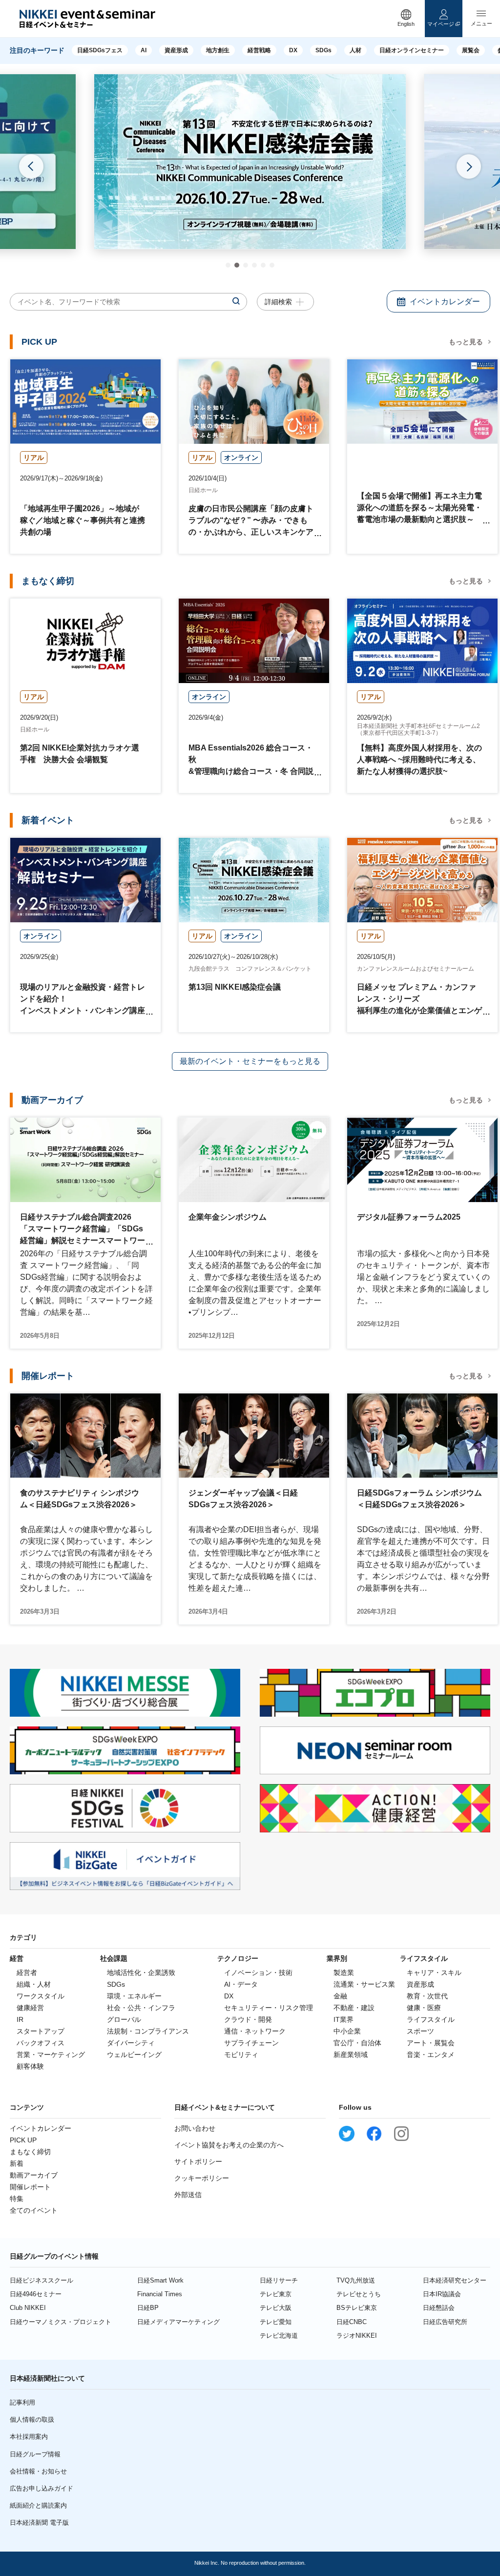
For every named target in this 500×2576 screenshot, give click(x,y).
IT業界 (344, 2019)
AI (144, 50)
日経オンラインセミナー (412, 50)
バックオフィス (41, 2043)
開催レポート (30, 2187)
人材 (355, 50)
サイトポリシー (198, 2161)
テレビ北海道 (279, 2336)
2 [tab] (237, 265)
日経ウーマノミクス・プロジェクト (61, 2322)
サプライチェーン (251, 2043)
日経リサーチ (279, 2280)
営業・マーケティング (51, 2055)
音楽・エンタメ (431, 2055)
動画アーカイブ (34, 2175)
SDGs (323, 50)
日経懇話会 (439, 2308)
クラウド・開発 (248, 2019)
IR (20, 2019)
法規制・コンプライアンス (148, 2031)
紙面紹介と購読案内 (38, 2505)
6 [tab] (272, 265)
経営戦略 (259, 50)
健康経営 (30, 2008)
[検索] (236, 301)
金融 (340, 1996)
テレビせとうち (359, 2294)
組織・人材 (34, 1984)
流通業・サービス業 (364, 1984)
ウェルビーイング (134, 2055)
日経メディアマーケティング (178, 2322)
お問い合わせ (195, 2128)
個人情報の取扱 (32, 2420)
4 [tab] (254, 265)
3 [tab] (246, 265)
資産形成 (176, 50)
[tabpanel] (250, 162)
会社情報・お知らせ (38, 2471)
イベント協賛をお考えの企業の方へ (229, 2145)
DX (293, 50)
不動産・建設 (354, 2008)
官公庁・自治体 (357, 2043)
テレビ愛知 (276, 2322)
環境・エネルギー (134, 1996)
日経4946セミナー (36, 2294)
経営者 (27, 1973)
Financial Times (160, 2294)
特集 (17, 2199)
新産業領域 (351, 2055)
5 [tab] (263, 265)
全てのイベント (34, 2210)
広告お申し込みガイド (42, 2488)
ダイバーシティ (131, 2043)
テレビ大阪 (276, 2308)
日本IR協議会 (442, 2294)
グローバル (124, 2019)
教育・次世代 (427, 1996)
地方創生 (218, 50)
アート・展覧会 (431, 2043)
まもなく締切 (30, 2152)
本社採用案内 (29, 2437)
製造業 (344, 1973)
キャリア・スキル (434, 1973)
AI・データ (241, 1984)
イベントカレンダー (41, 2128)
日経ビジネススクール (42, 2280)
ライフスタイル (431, 2019)
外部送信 (188, 2195)
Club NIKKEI (28, 2308)
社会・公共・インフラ (141, 2008)
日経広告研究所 (445, 2322)
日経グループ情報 (35, 2454)
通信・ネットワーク (255, 2031)
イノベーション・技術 (258, 1973)
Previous (31, 166)
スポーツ (420, 2031)
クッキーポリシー (202, 2178)
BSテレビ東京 (357, 2308)
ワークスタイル (41, 1996)
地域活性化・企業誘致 (141, 1973)
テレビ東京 (276, 2294)
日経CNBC (352, 2322)
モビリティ (241, 2055)
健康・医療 (424, 2008)
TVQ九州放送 (356, 2280)
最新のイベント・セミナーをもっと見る (250, 1061)
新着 (17, 2163)
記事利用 (22, 2402)
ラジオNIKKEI (357, 2336)
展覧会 (471, 50)
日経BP (148, 2308)
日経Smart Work (160, 2280)
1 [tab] (228, 265)
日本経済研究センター (455, 2280)
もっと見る (466, 342)
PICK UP (23, 2140)
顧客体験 (30, 2066)
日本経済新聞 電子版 (39, 2523)
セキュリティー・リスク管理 (269, 2008)
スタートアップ (41, 2031)
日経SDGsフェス (100, 50)
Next (469, 166)
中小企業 (347, 2031)
